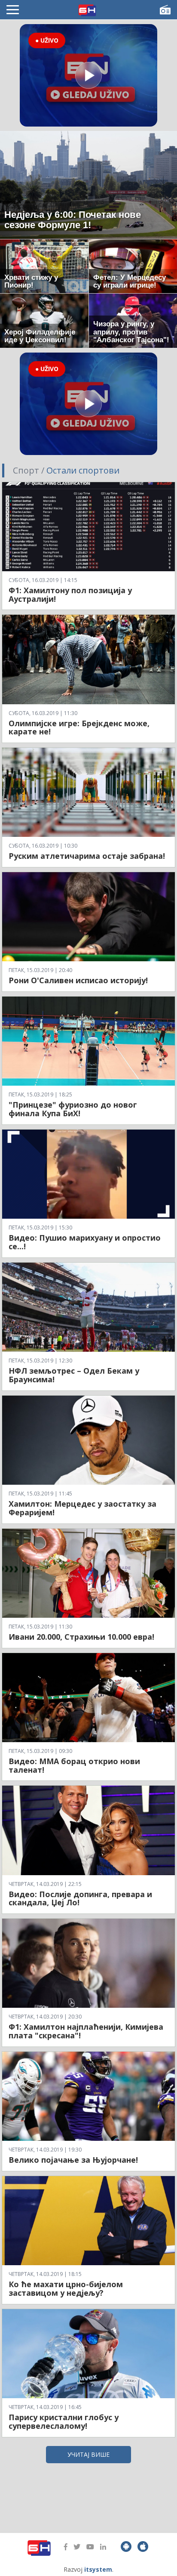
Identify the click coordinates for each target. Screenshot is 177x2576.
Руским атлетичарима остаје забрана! (87, 856)
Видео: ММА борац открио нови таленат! (74, 1765)
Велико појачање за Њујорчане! (73, 2160)
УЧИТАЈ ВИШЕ (88, 2454)
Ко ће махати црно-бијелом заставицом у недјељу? (66, 2288)
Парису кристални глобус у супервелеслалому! (64, 2421)
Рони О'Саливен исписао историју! (78, 980)
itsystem (98, 2569)
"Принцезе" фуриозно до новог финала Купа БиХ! (73, 1109)
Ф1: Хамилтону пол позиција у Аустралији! (70, 594)
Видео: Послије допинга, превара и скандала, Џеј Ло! (80, 1898)
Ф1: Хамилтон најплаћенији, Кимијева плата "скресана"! (86, 2031)
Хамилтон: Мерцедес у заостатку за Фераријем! (82, 1508)
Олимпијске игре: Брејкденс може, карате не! (79, 728)
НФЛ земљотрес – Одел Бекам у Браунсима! (74, 1375)
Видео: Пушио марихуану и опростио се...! (85, 1242)
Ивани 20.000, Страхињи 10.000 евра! (81, 1637)
